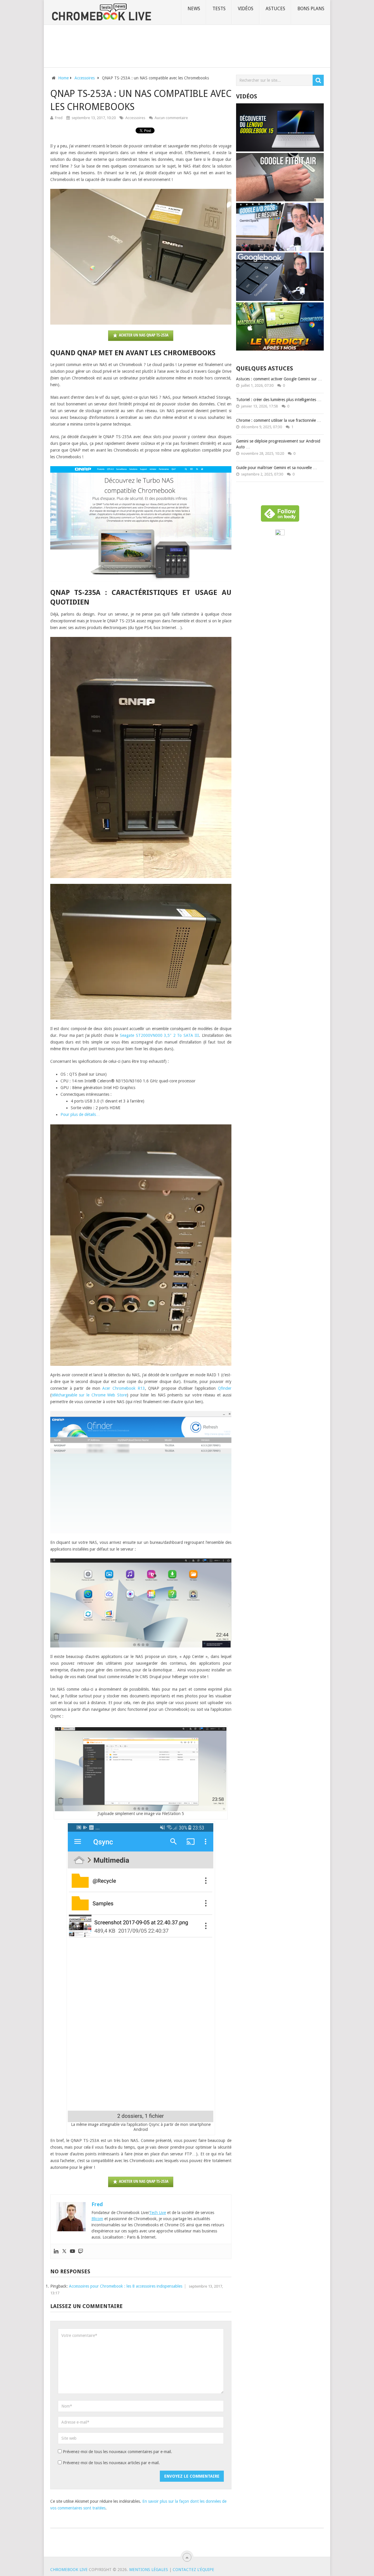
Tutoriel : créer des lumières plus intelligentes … (279, 400)
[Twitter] (64, 2251)
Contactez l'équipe (193, 2570)
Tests (219, 9)
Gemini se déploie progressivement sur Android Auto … (278, 444)
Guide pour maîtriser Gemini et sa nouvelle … (277, 468)
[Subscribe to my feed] (280, 534)
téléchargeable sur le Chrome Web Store (89, 1395)
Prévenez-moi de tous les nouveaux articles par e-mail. (111, 2463)
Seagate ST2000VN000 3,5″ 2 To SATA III (159, 1035)
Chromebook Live (69, 2570)
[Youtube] (72, 2251)
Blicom (97, 2219)
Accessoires (135, 118)
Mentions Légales (149, 2570)
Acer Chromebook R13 (124, 1388)
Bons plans (311, 9)
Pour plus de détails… (80, 1114)
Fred (59, 118)
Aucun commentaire (171, 118)
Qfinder (225, 1388)
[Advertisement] (187, 45)
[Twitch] (81, 2251)
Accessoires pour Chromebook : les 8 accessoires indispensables (126, 2286)
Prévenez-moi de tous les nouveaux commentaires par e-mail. (117, 2452)
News (194, 9)
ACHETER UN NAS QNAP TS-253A (144, 335)
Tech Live (158, 2213)
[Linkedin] (56, 2251)
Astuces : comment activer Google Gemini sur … (279, 379)
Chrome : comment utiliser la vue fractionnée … (279, 420)
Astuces (275, 9)
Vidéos (246, 9)
